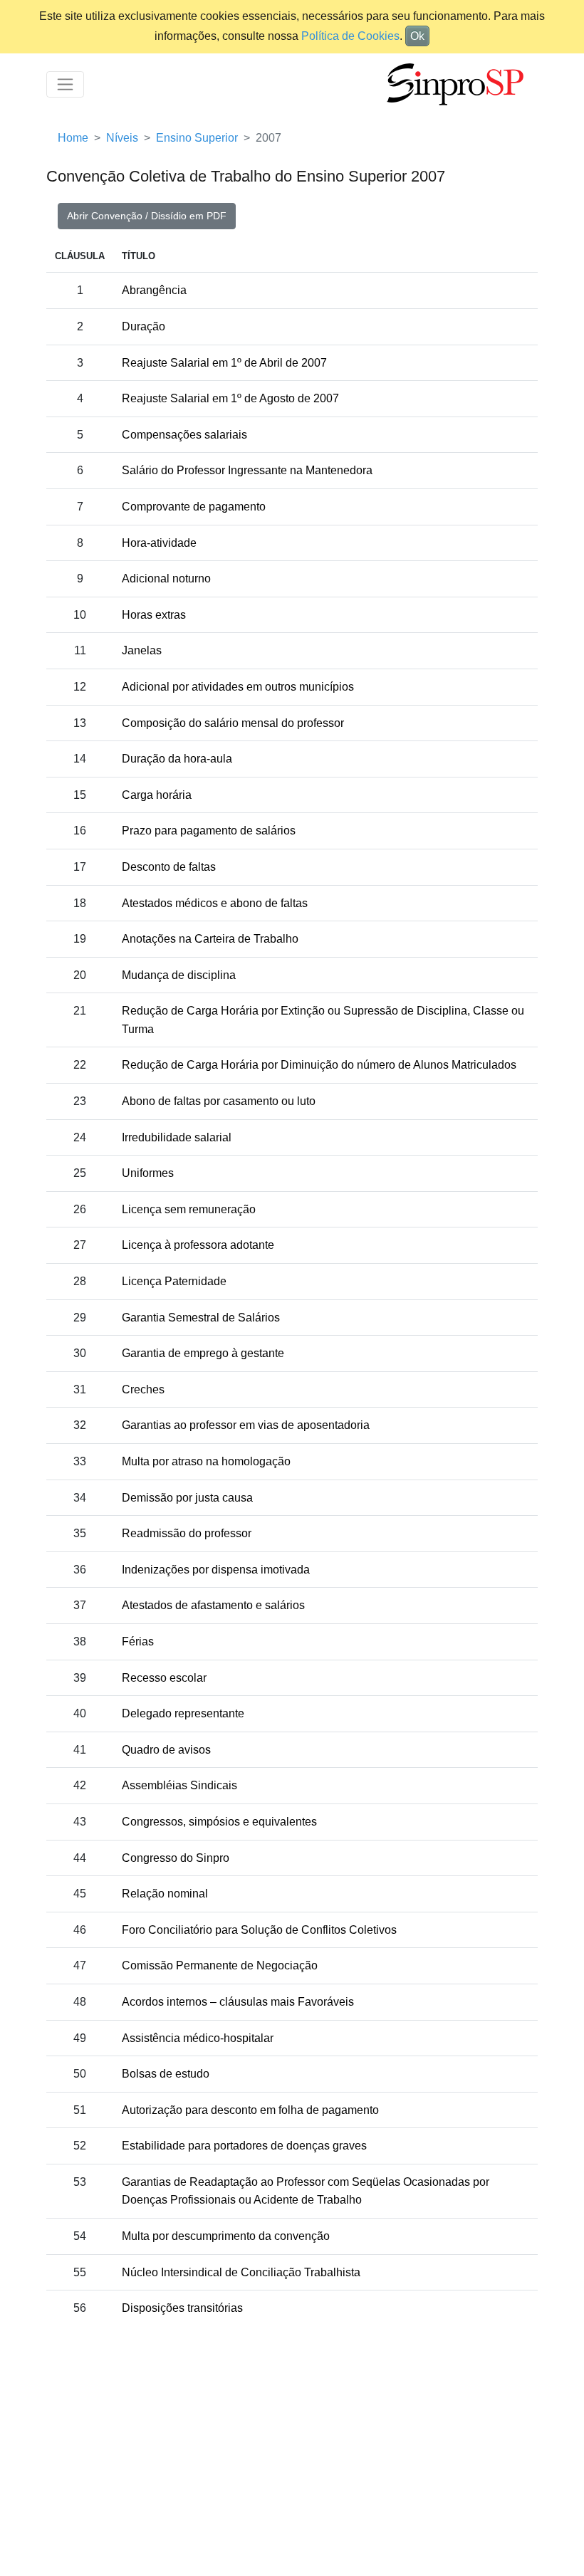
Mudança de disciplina (179, 975)
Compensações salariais (184, 435)
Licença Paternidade (174, 1281)
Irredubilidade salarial (177, 1137)
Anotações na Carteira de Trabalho (210, 939)
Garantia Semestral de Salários (201, 1318)
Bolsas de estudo (166, 2074)
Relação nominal (165, 1894)
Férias (138, 1642)
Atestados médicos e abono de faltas (215, 903)
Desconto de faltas (169, 867)
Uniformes (148, 1173)
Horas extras (154, 615)
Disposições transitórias (182, 2308)
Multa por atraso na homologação (206, 1461)
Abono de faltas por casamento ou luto (219, 1101)
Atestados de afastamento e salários (213, 1605)
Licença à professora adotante (198, 1245)
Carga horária (157, 795)
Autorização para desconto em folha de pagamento (250, 2110)
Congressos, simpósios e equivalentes (219, 1822)
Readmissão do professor (187, 1533)
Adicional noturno (166, 578)
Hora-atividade (159, 543)
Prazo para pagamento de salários (209, 831)
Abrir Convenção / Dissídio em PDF (147, 216)
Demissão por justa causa (187, 1498)
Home (73, 138)
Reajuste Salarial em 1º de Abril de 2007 (224, 363)
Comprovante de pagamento (194, 507)
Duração (144, 326)
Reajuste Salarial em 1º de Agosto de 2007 (230, 398)
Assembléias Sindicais (179, 1785)
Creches (143, 1389)
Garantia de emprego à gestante (203, 1353)
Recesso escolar (164, 1678)
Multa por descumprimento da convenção (226, 2236)
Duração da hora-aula (177, 759)
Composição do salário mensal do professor (233, 723)
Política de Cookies (350, 36)
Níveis (122, 138)
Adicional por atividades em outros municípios (238, 687)
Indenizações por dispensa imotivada (216, 1570)
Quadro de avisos (166, 1750)
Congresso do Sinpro (176, 1858)
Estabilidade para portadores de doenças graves (244, 2146)
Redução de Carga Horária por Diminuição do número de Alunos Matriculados (319, 1065)
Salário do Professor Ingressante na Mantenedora (247, 470)
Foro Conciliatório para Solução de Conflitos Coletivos (259, 1930)
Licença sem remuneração (189, 1209)
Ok (417, 36)
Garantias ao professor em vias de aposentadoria (246, 1425)
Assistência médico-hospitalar (198, 2038)
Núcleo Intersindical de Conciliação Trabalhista (241, 2272)
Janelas (142, 650)
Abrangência (154, 290)
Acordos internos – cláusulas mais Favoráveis (238, 2002)
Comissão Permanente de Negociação (220, 1965)
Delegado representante (183, 1713)
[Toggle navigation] (65, 84)
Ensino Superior (197, 138)
